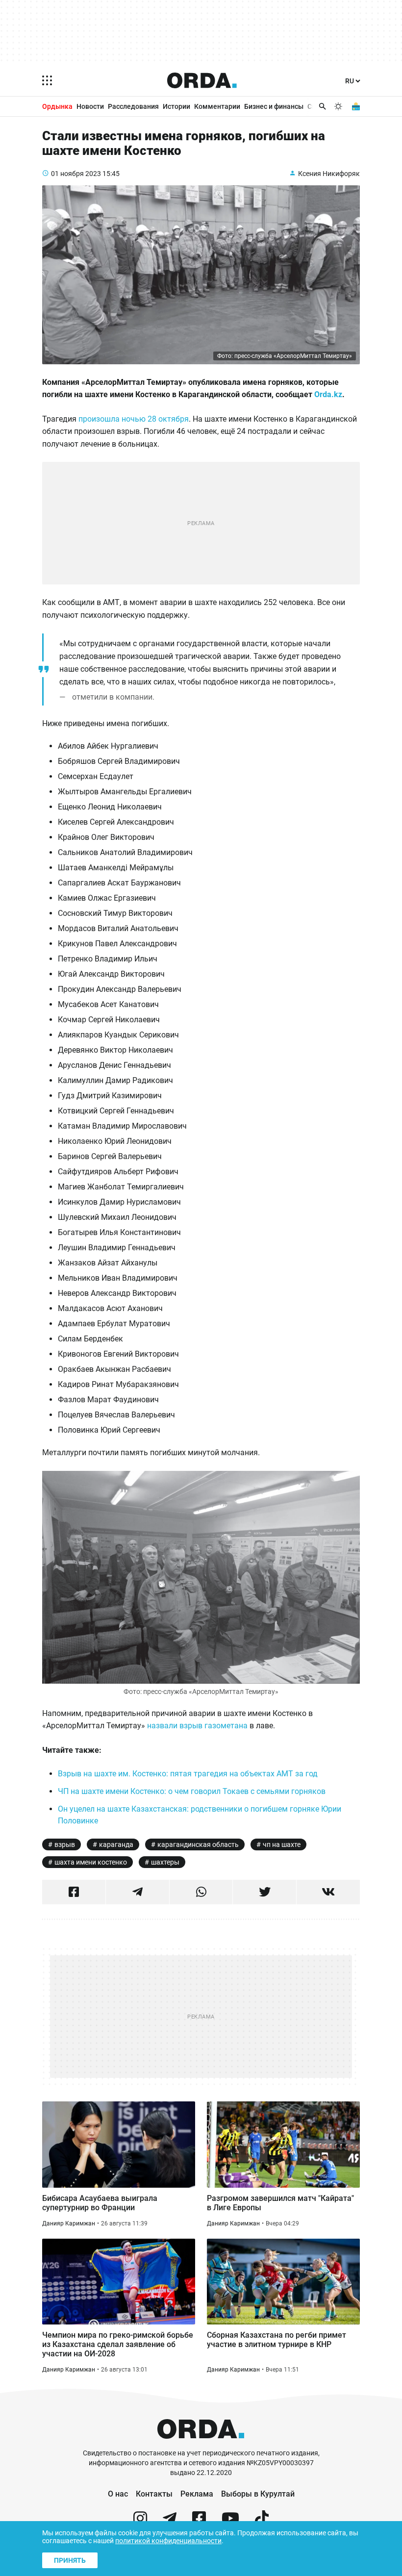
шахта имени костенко (91, 1862)
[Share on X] (264, 1892)
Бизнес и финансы (274, 106)
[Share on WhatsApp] (201, 1892)
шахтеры (165, 1862)
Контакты (154, 2494)
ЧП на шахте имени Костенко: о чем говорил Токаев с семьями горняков (192, 1791)
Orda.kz (328, 394)
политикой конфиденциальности (168, 2541)
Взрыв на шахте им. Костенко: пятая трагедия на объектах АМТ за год (188, 1774)
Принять (70, 2560)
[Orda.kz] (201, 2444)
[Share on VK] (328, 1892)
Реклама (197, 2494)
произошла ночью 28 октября (134, 419)
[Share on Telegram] (138, 1892)
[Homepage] (202, 80)
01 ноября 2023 (76, 174)
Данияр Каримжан (69, 2223)
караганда (116, 1844)
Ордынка (57, 106)
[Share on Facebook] (74, 1892)
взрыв (65, 1844)
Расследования (133, 106)
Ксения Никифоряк (329, 174)
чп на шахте (282, 1844)
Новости (90, 106)
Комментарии (217, 106)
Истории (176, 106)
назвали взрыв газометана (197, 1726)
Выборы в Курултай (258, 2494)
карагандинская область (198, 1844)
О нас (118, 2494)
